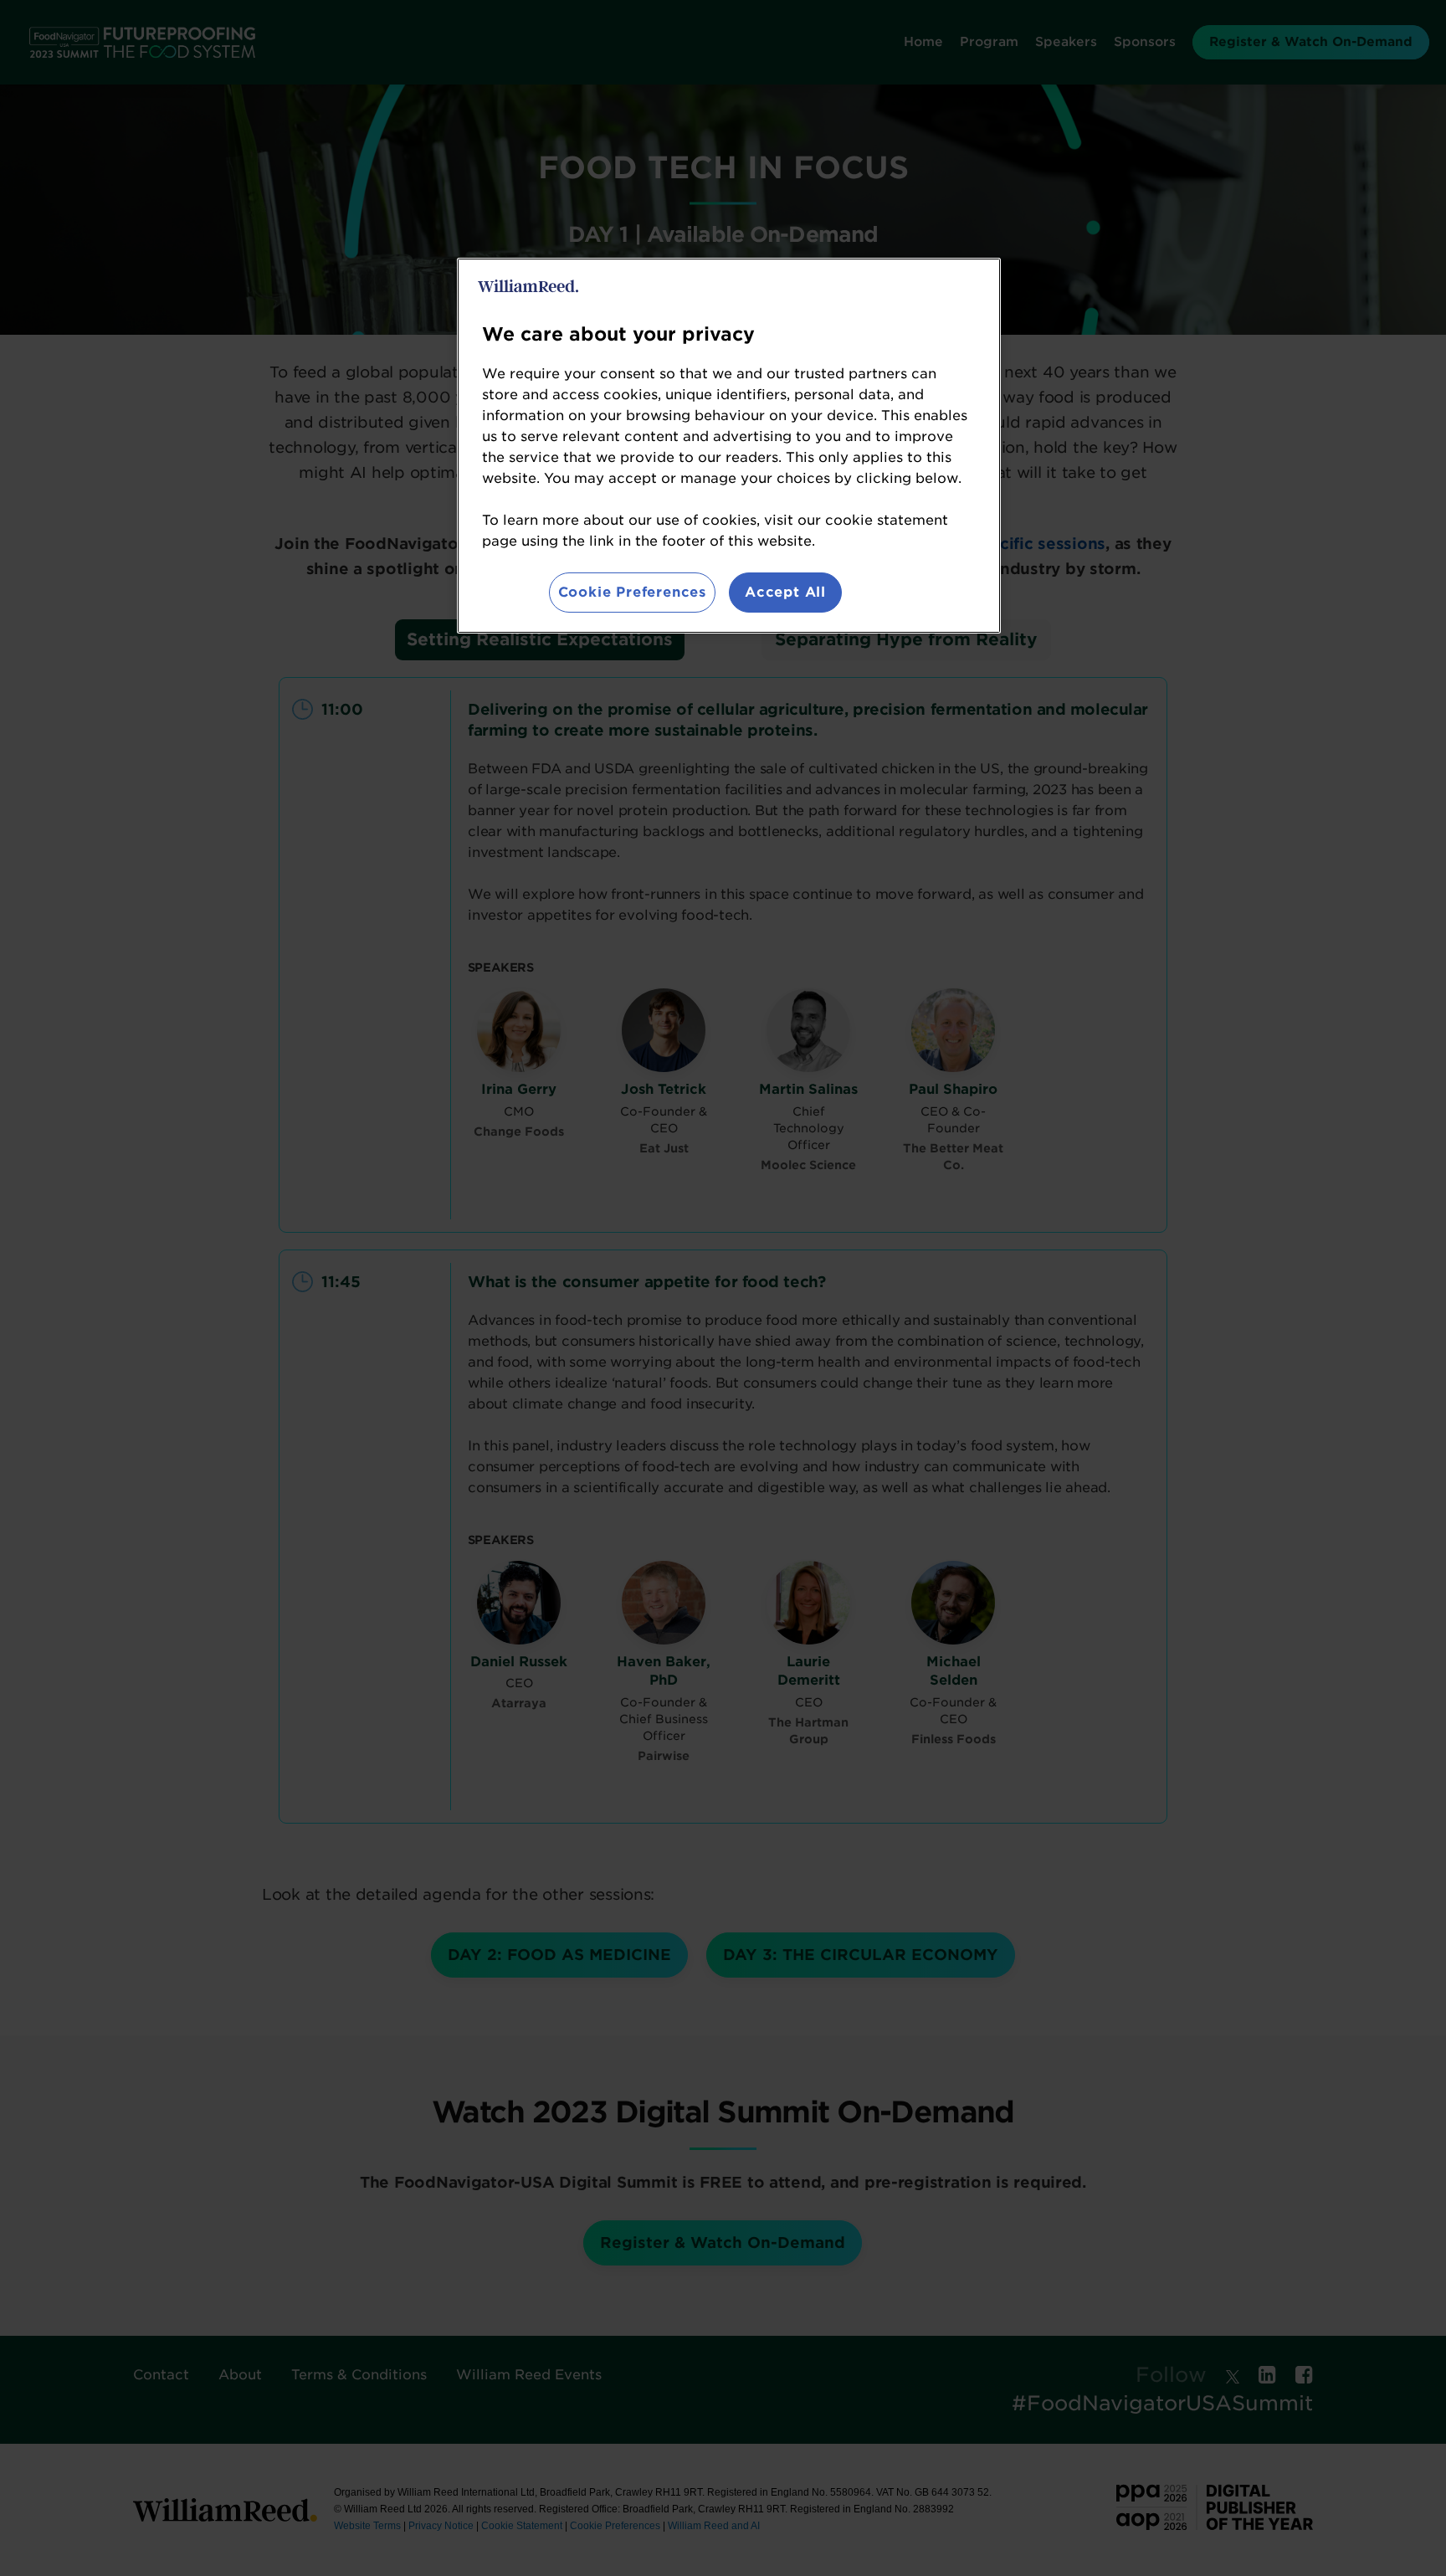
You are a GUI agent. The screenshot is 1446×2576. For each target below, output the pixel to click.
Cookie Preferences (632, 592)
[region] (729, 446)
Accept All (785, 592)
